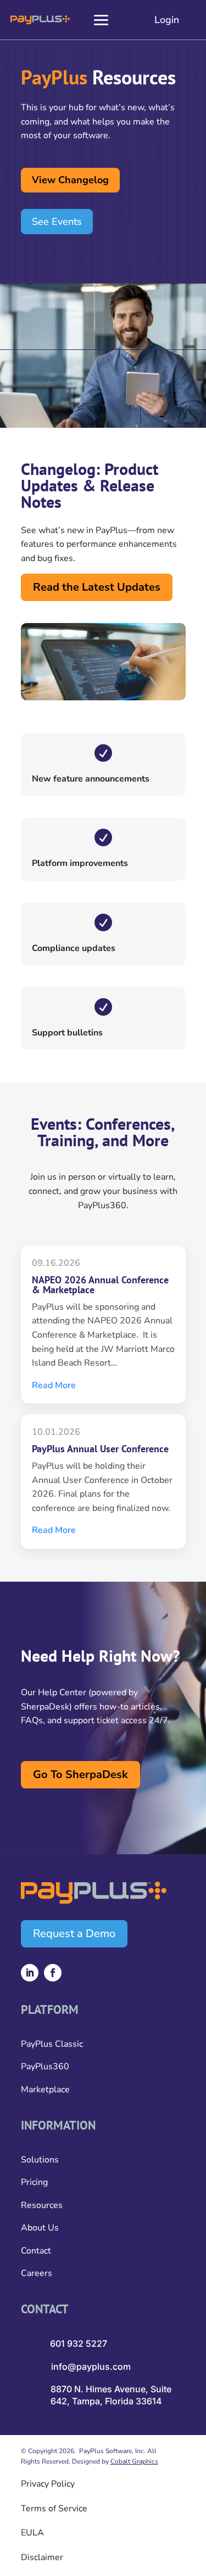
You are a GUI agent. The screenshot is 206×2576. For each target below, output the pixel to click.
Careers (37, 2273)
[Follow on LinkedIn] (30, 1973)
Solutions (40, 2160)
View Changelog (70, 180)
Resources (42, 2205)
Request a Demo (74, 1934)
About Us (40, 2228)
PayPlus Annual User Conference (100, 1449)
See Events (57, 222)
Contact (36, 2251)
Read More (54, 1385)
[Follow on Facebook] (53, 1973)
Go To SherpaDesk (80, 1774)
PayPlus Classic (52, 2044)
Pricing (34, 2182)
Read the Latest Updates (97, 587)
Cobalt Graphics (134, 2461)
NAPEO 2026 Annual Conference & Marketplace (100, 1285)
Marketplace (45, 2090)
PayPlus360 (45, 2067)
